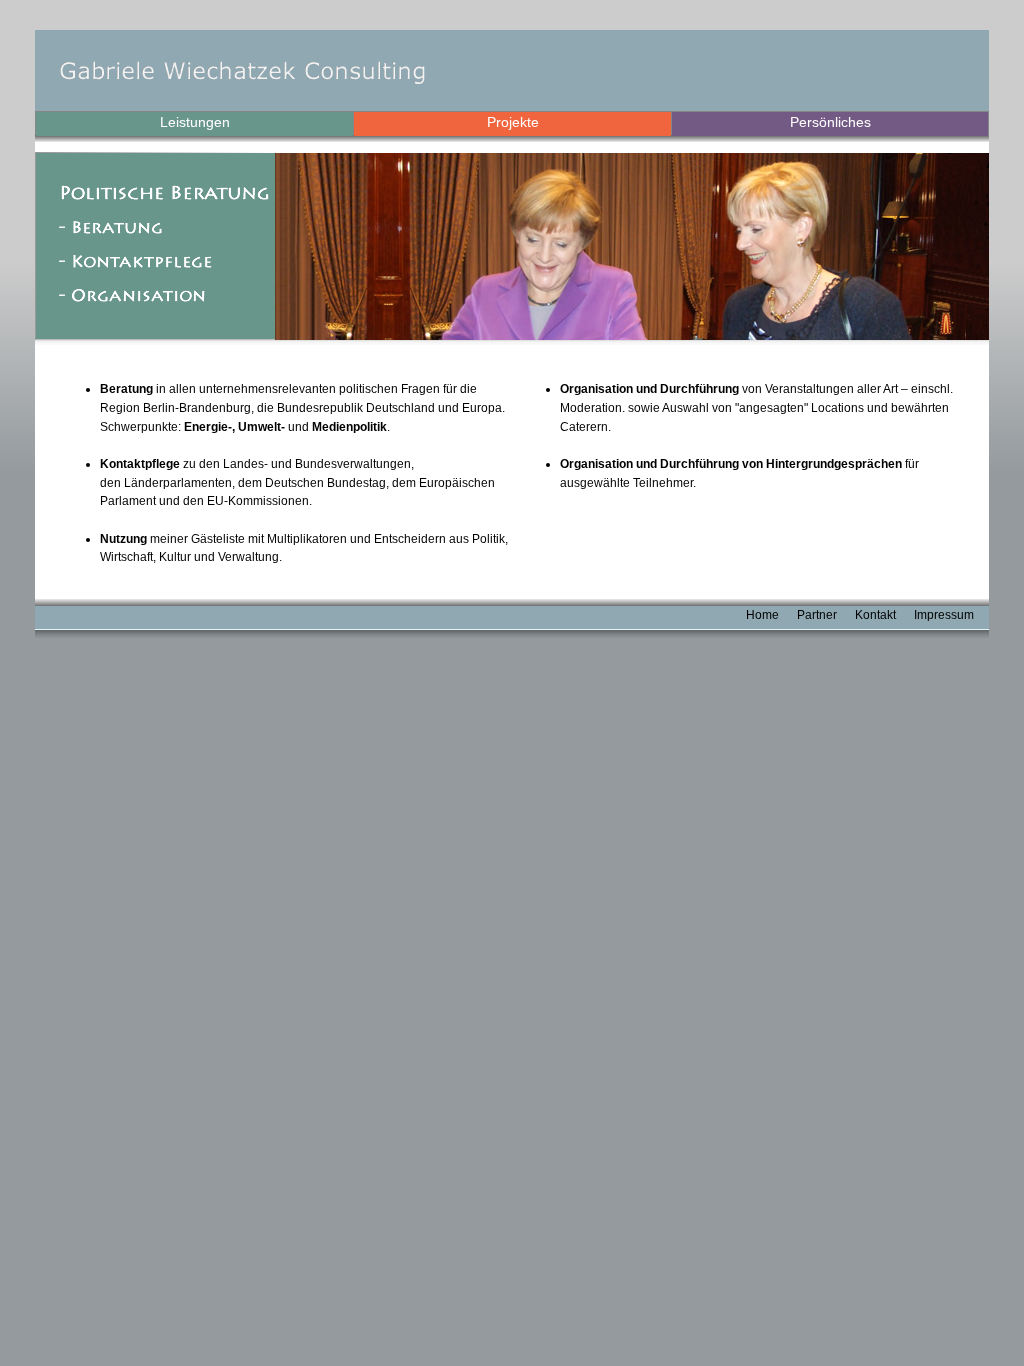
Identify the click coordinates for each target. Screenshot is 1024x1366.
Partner (817, 615)
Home (762, 615)
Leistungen (195, 122)
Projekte (513, 122)
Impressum (944, 615)
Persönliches (830, 122)
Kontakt (875, 615)
